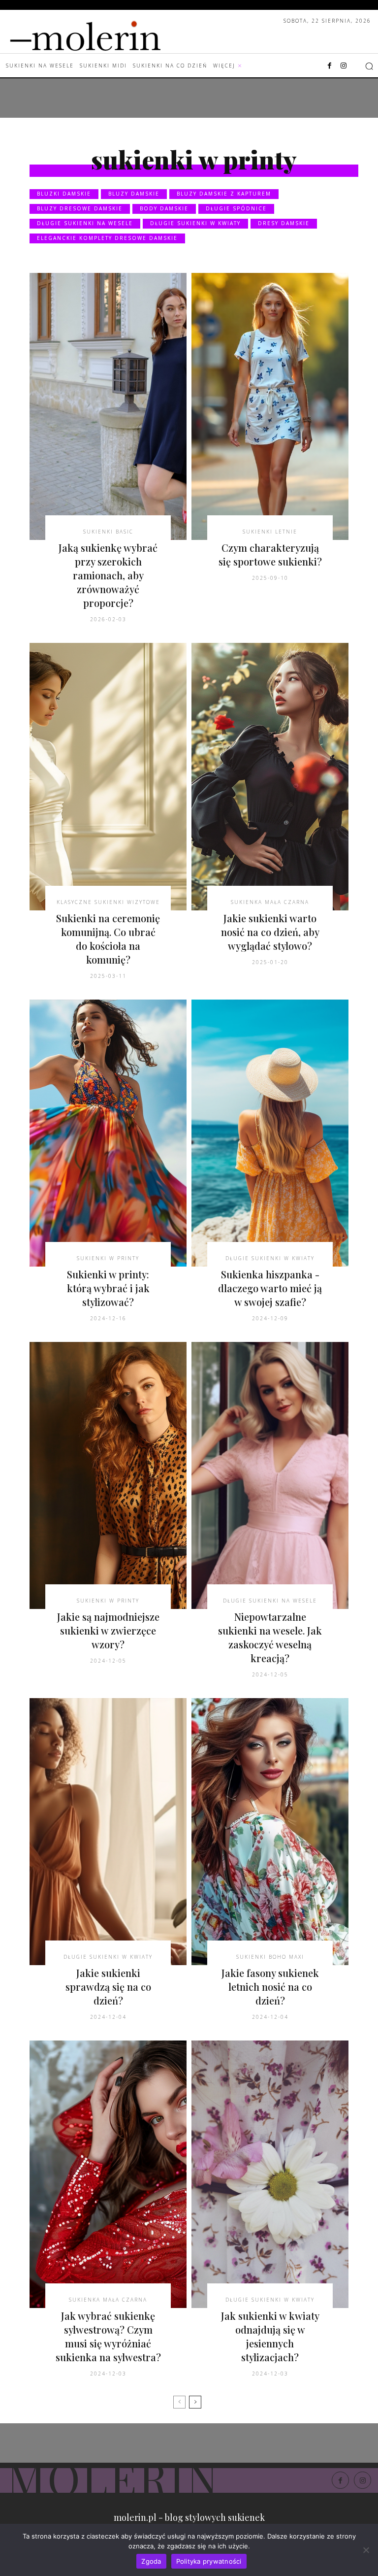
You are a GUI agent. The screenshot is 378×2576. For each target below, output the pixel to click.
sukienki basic (108, 532)
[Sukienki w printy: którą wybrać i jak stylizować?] (108, 1133)
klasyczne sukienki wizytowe (108, 902)
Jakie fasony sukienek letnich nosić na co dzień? (270, 1987)
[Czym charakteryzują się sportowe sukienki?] (270, 406)
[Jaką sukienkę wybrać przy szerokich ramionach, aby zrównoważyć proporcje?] (108, 406)
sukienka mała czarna (270, 902)
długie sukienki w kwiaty (195, 223)
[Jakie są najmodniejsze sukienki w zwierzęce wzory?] (108, 1475)
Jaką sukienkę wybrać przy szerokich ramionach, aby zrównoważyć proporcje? (108, 575)
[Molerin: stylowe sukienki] (105, 33)
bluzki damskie (64, 194)
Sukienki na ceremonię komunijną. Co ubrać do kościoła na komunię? (108, 939)
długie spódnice (236, 208)
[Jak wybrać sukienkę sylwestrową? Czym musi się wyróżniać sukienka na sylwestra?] (108, 2174)
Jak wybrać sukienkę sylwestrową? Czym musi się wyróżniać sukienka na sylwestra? (108, 2336)
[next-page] (195, 2402)
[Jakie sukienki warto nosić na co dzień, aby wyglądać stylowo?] (270, 776)
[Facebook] (330, 66)
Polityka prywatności (209, 2561)
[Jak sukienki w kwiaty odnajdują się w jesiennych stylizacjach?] (270, 2174)
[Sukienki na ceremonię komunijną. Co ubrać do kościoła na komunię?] (108, 776)
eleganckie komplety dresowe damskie (107, 238)
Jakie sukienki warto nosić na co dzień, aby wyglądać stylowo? (270, 932)
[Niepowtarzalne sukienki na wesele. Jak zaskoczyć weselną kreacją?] (270, 1475)
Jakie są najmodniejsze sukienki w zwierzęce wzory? (108, 1630)
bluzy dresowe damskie (80, 208)
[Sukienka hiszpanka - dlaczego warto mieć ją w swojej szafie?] (270, 1133)
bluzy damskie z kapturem (224, 194)
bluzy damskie (134, 194)
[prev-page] (179, 2402)
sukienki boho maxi (270, 1957)
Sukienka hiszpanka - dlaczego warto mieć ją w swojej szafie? (270, 1288)
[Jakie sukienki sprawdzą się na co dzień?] (108, 1832)
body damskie (164, 208)
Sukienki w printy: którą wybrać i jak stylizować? (108, 1288)
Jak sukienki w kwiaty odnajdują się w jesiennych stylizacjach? (270, 2336)
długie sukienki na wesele (85, 223)
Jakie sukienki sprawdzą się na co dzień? (108, 1987)
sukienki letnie (270, 532)
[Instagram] (344, 66)
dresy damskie (284, 223)
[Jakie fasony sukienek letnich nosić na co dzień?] (270, 1832)
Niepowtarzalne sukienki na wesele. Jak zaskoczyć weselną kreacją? (270, 1637)
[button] (369, 66)
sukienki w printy (108, 1258)
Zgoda (151, 2561)
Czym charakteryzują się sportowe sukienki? (270, 554)
